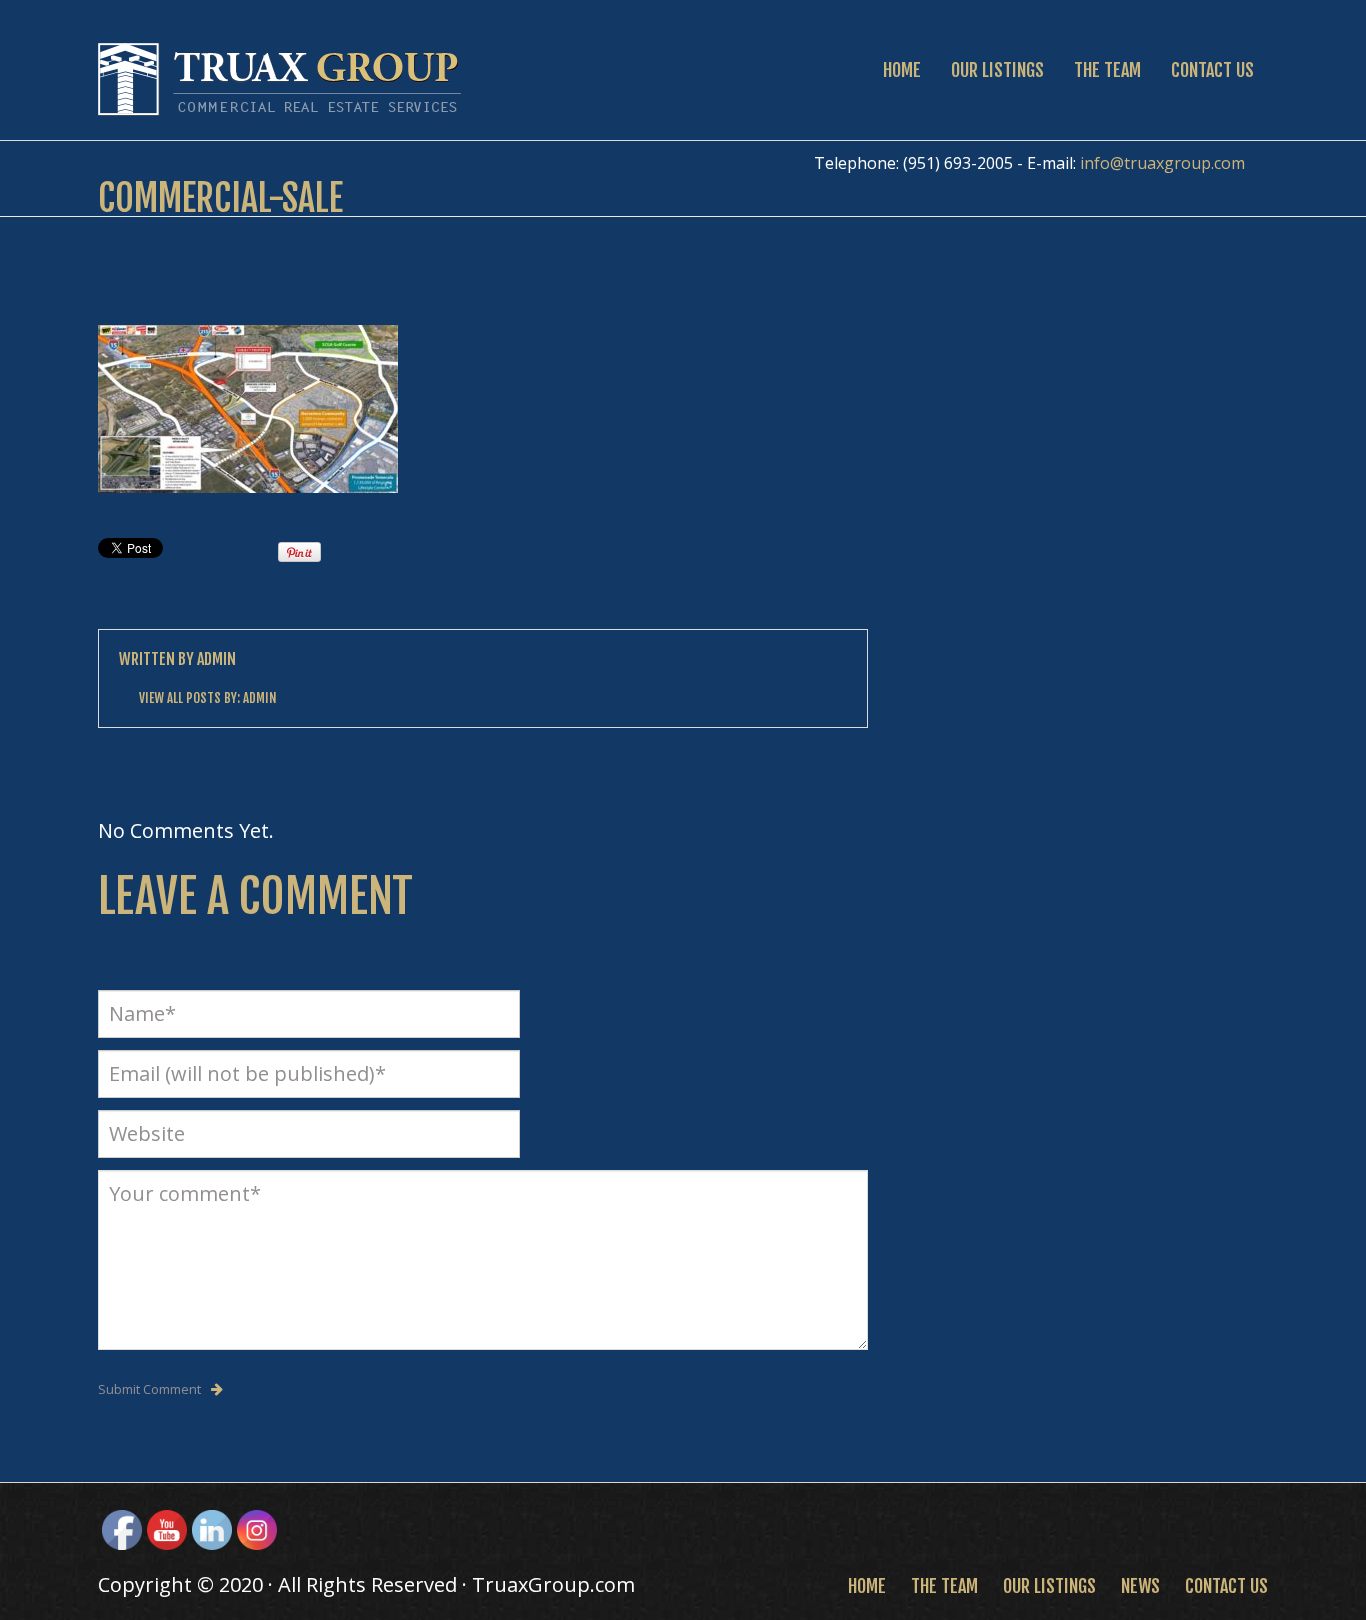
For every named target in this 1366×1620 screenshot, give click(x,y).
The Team (1107, 70)
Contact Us (1212, 70)
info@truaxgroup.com (1162, 163)
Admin (216, 659)
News (1140, 1586)
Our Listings (997, 70)
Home (902, 70)
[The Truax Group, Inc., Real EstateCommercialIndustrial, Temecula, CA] (773, 1527)
